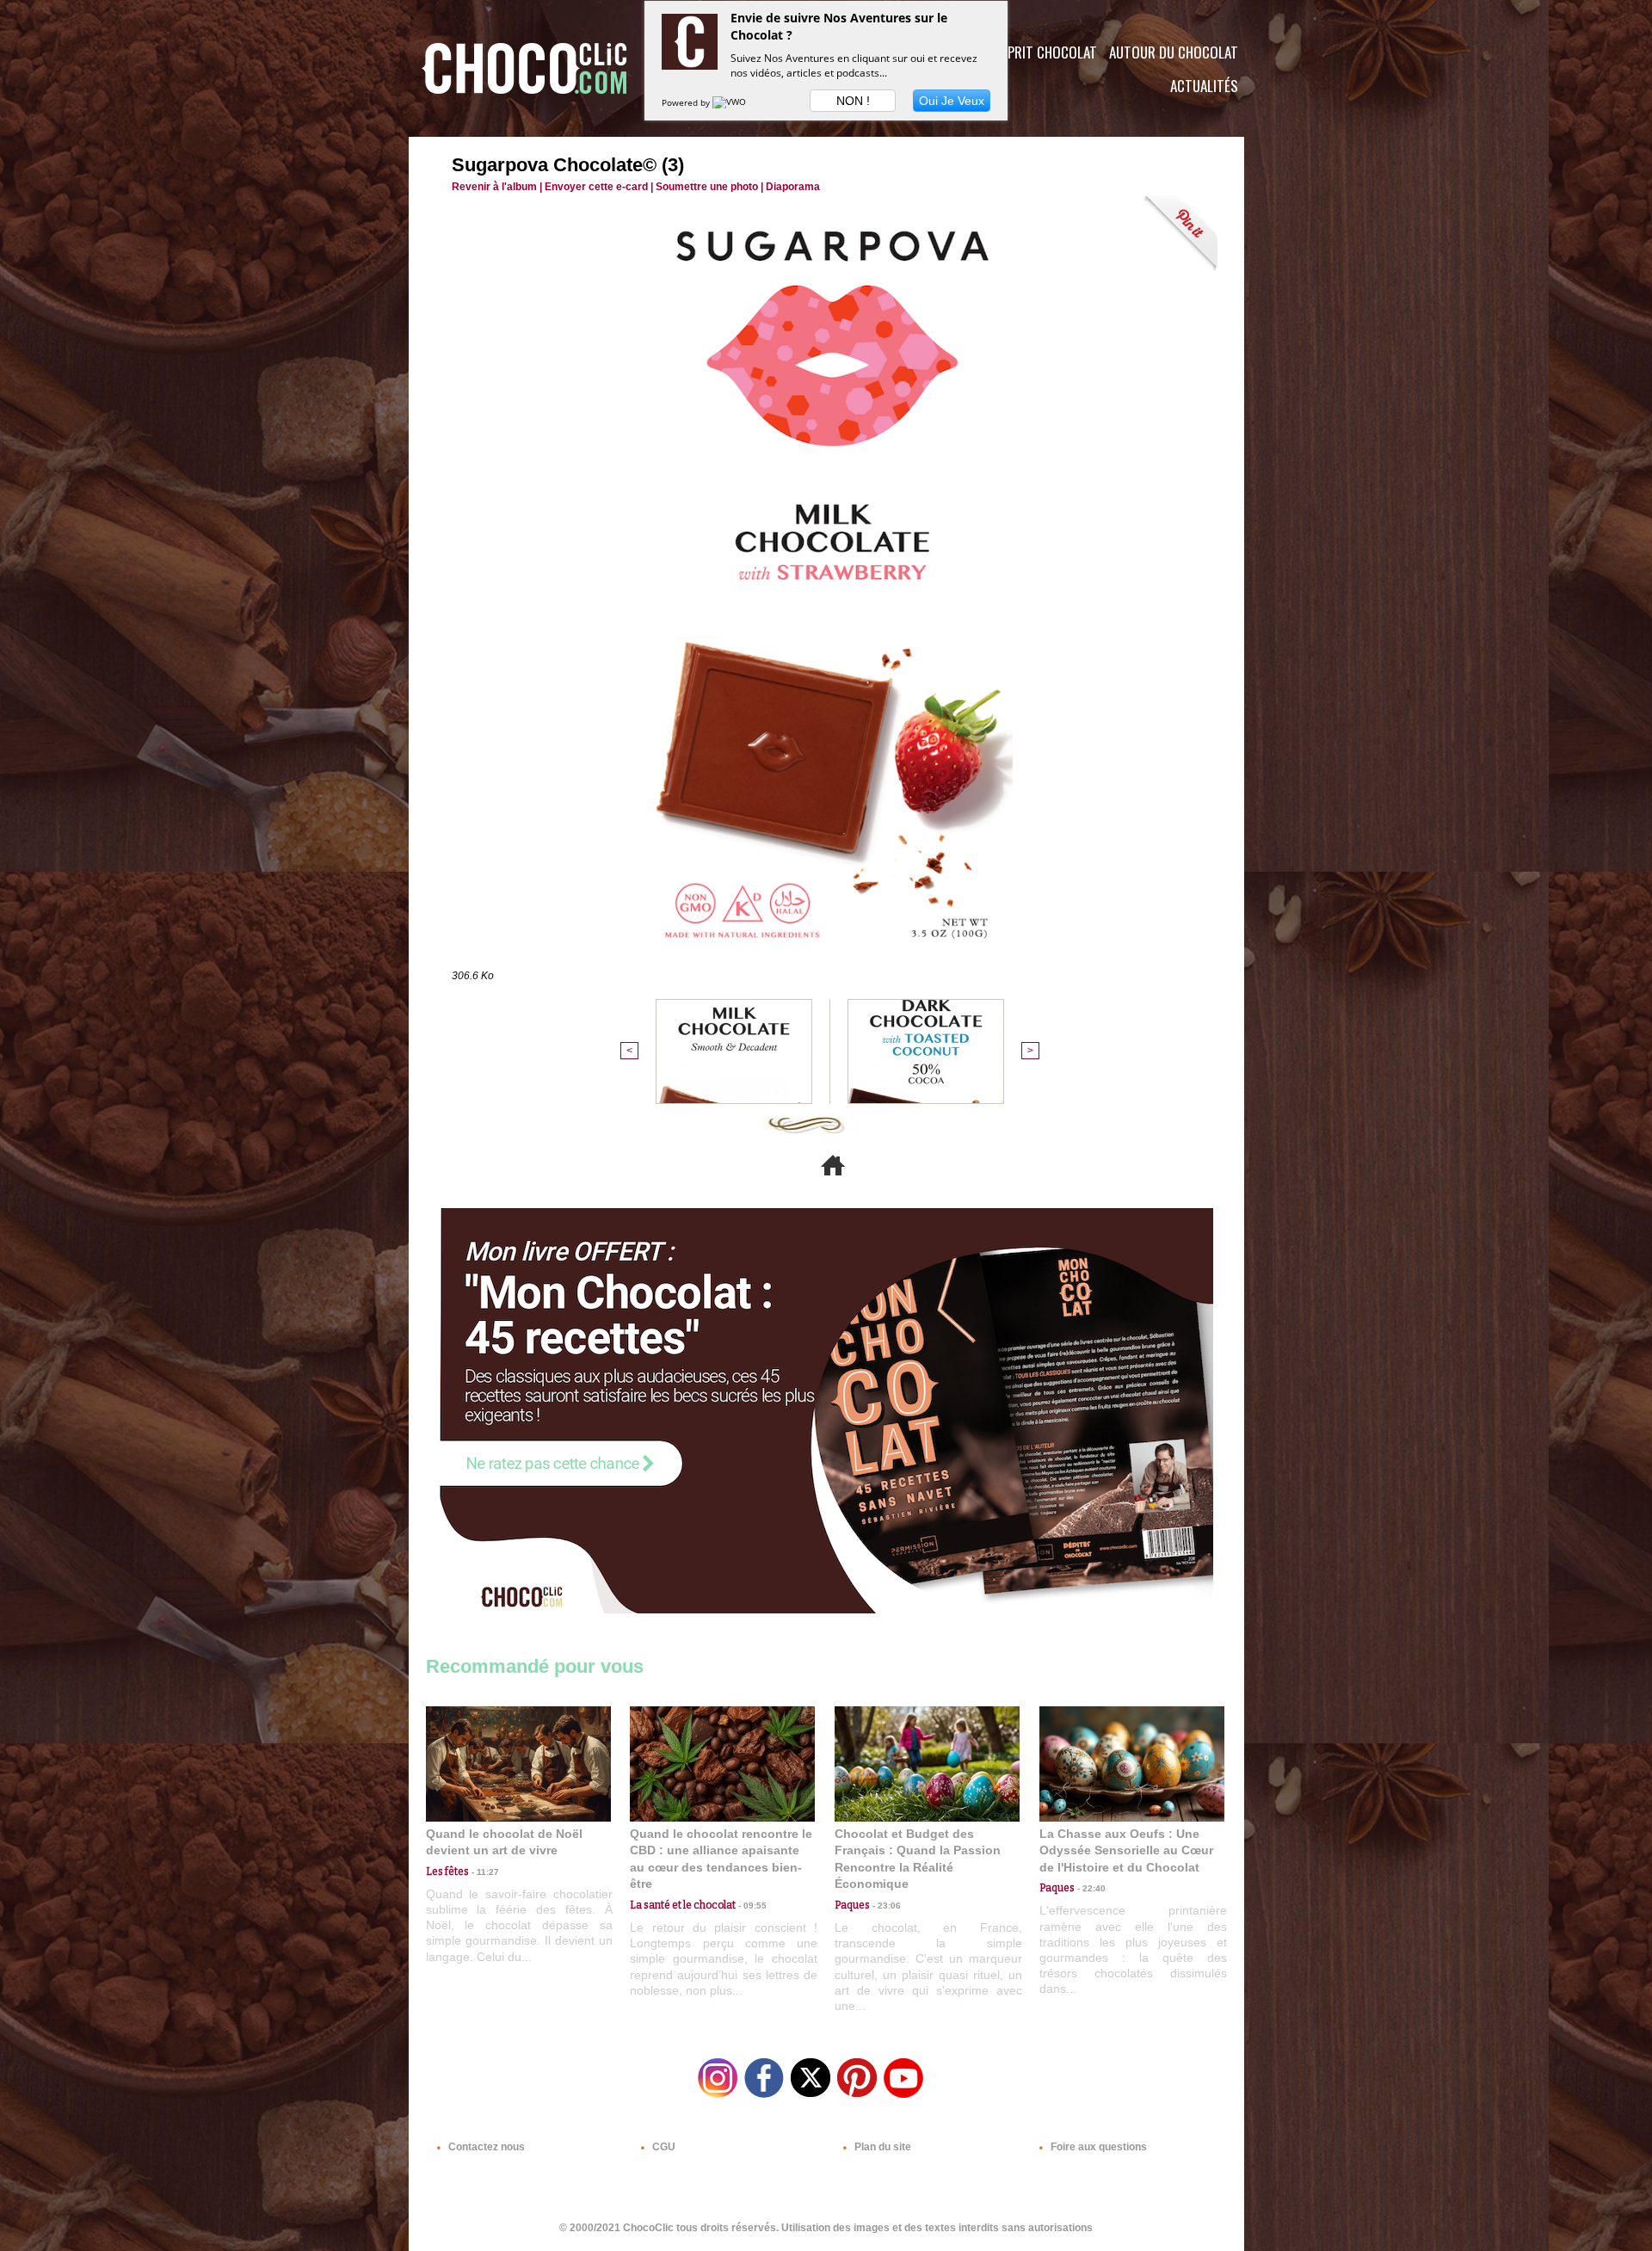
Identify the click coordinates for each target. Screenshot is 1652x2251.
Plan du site (881, 2147)
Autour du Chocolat (1174, 52)
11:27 (484, 1872)
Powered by (687, 102)
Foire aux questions (1097, 2147)
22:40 (1090, 1888)
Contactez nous (485, 2147)
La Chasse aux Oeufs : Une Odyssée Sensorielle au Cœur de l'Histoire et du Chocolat (1126, 1850)
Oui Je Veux (952, 101)
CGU (663, 2147)
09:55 (751, 1906)
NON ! (853, 101)
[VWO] (730, 102)
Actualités (1204, 86)
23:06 (885, 1906)
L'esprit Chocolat (1042, 52)
